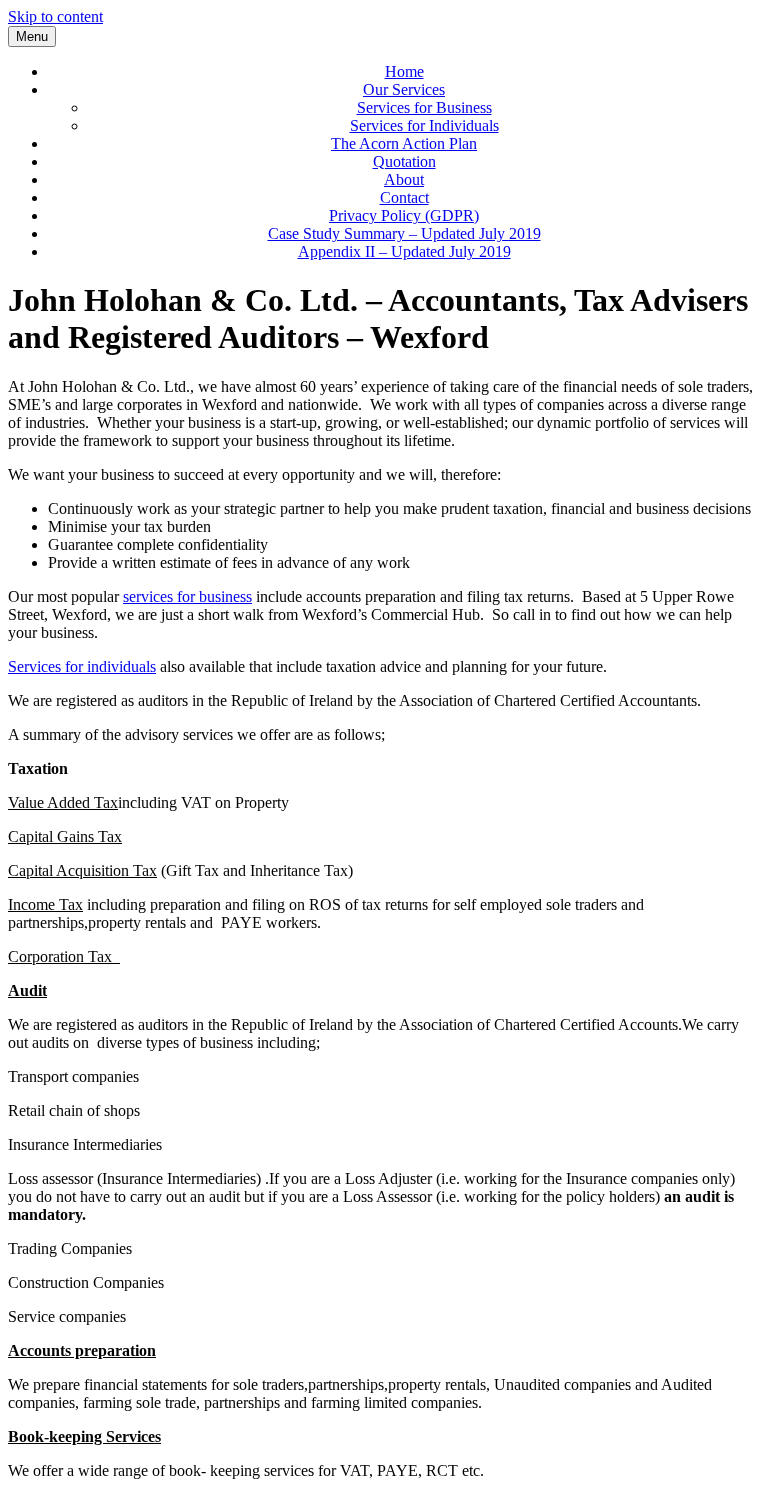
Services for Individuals (424, 125)
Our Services (404, 89)
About (404, 179)
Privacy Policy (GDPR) (404, 215)
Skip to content (55, 16)
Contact (404, 197)
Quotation (404, 161)
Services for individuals (82, 666)
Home (404, 71)
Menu (32, 36)
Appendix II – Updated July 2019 (404, 251)
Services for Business (424, 107)
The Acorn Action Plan (404, 143)
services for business (187, 596)
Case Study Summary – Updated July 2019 (404, 233)
